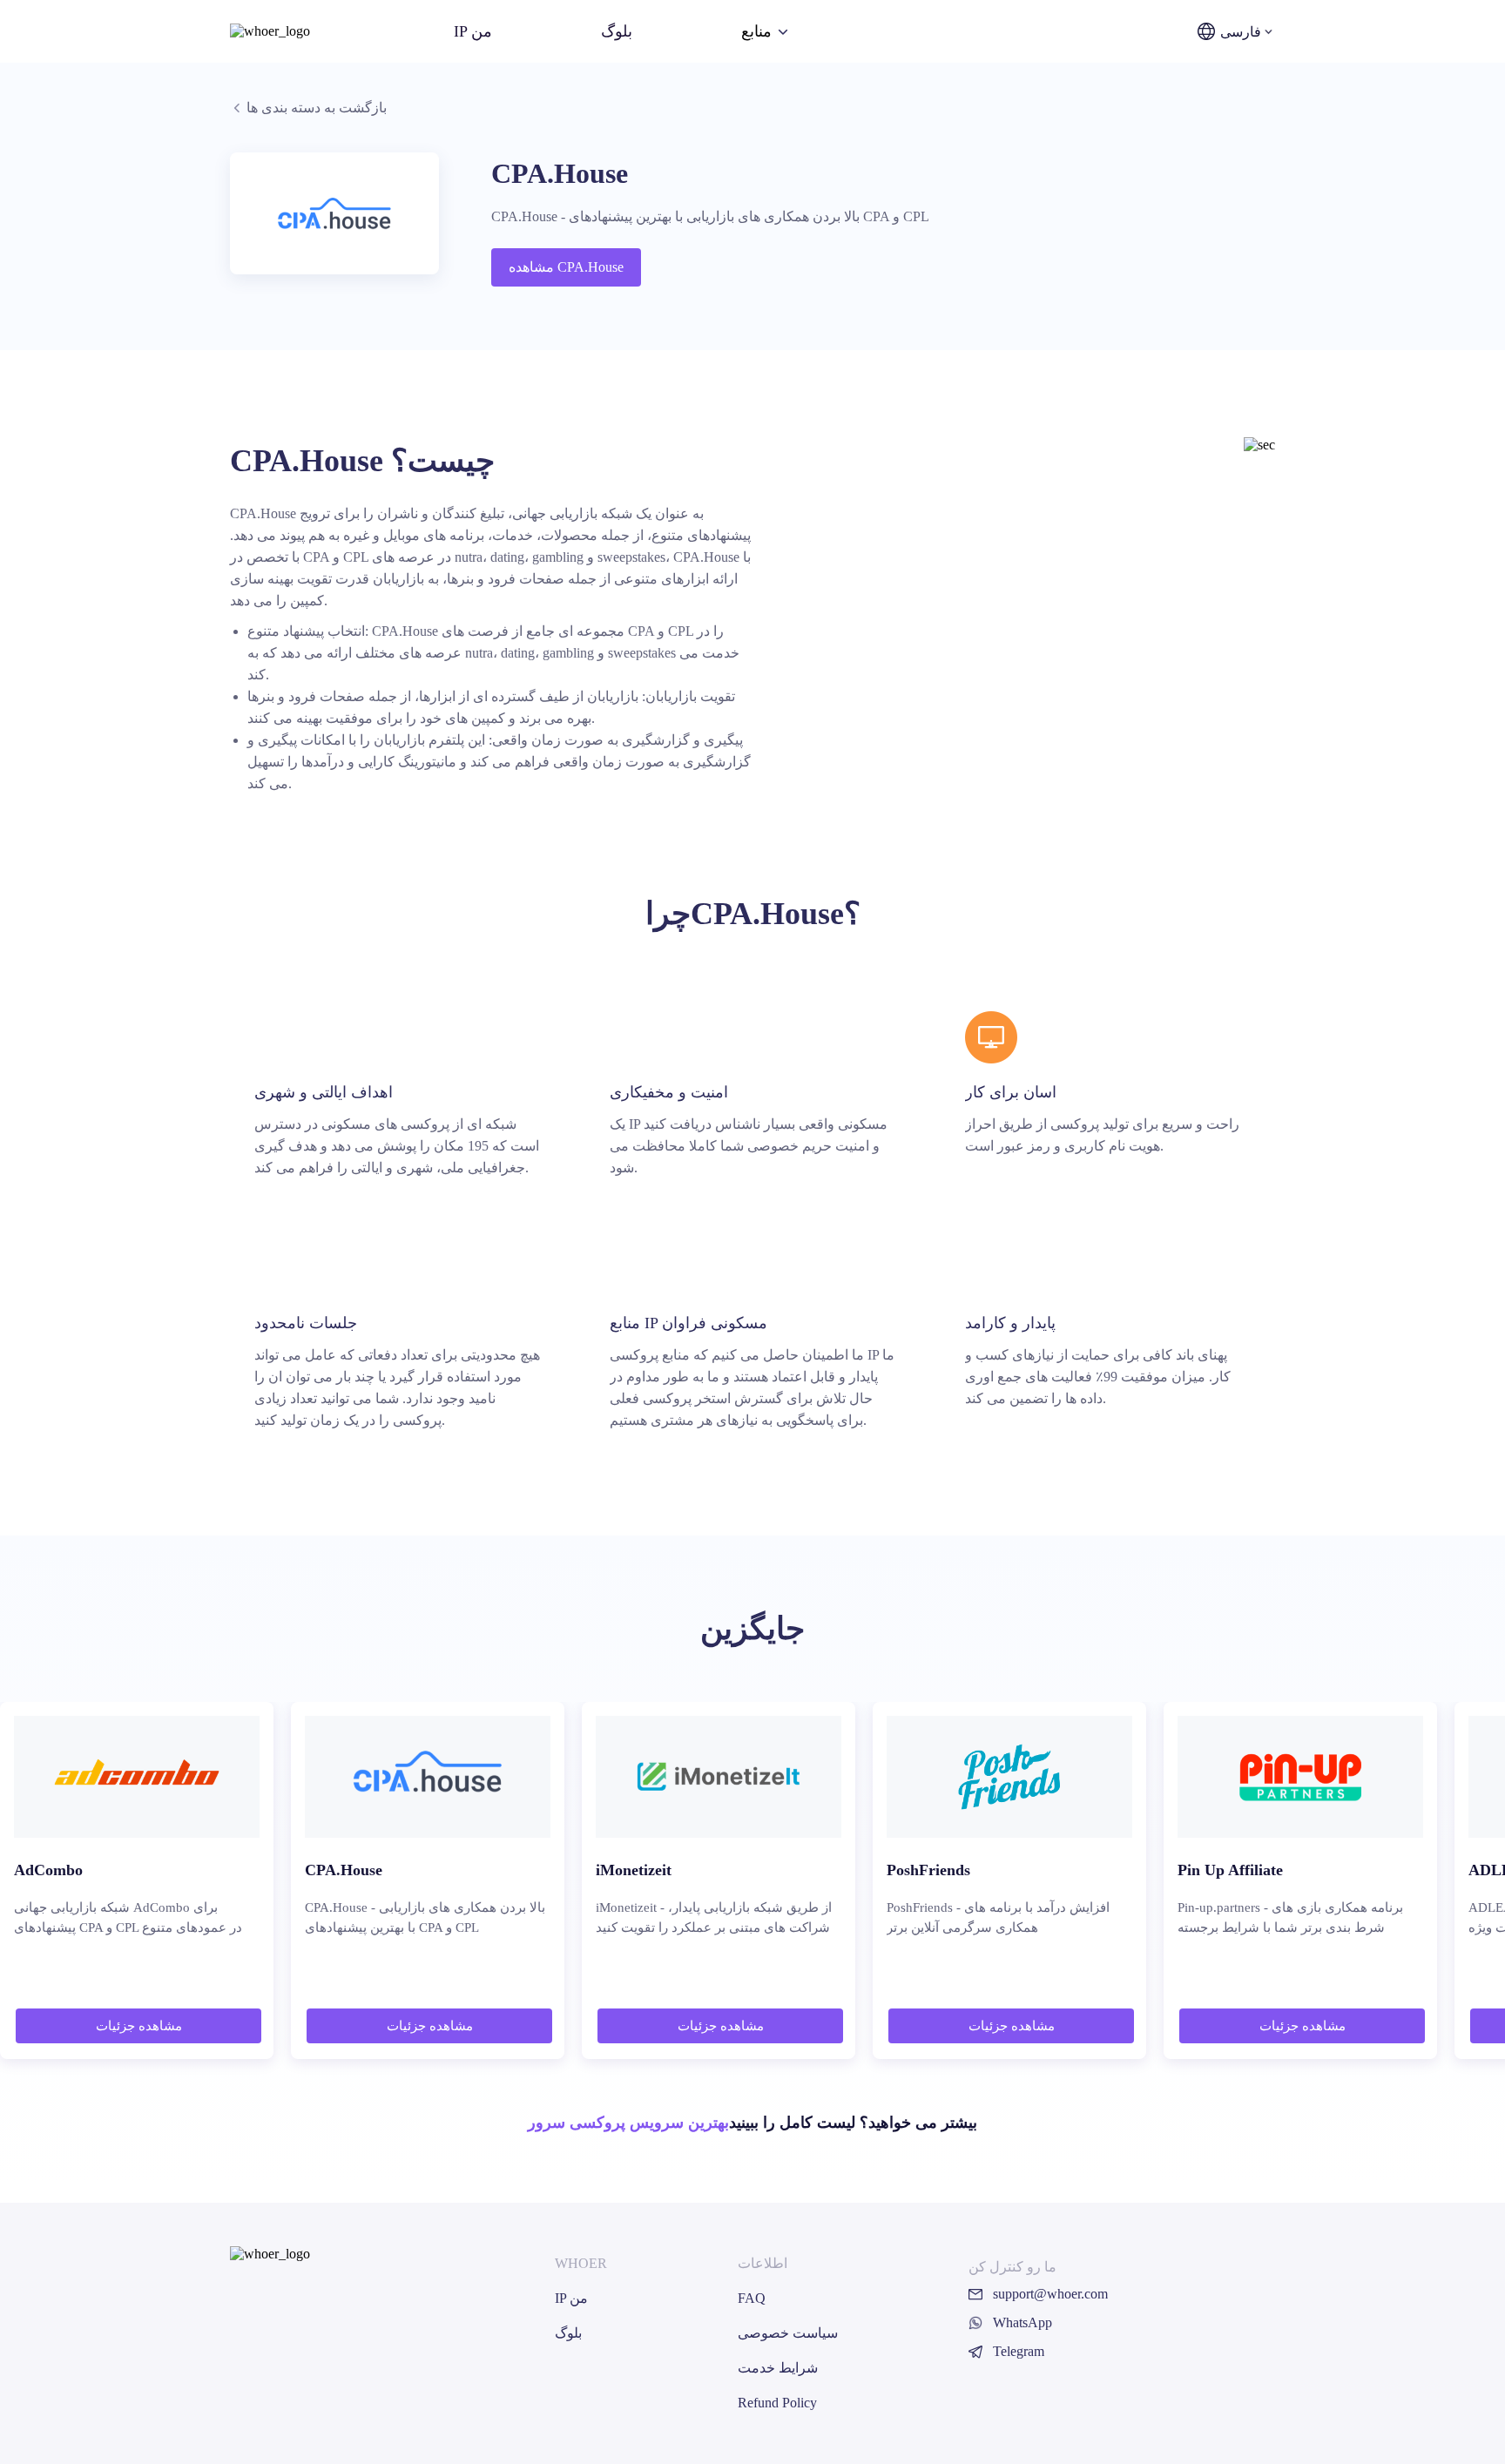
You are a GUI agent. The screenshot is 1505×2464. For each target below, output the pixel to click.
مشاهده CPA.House (566, 267)
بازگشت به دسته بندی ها (317, 108)
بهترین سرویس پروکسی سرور (628, 2123)
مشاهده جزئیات (139, 2026)
